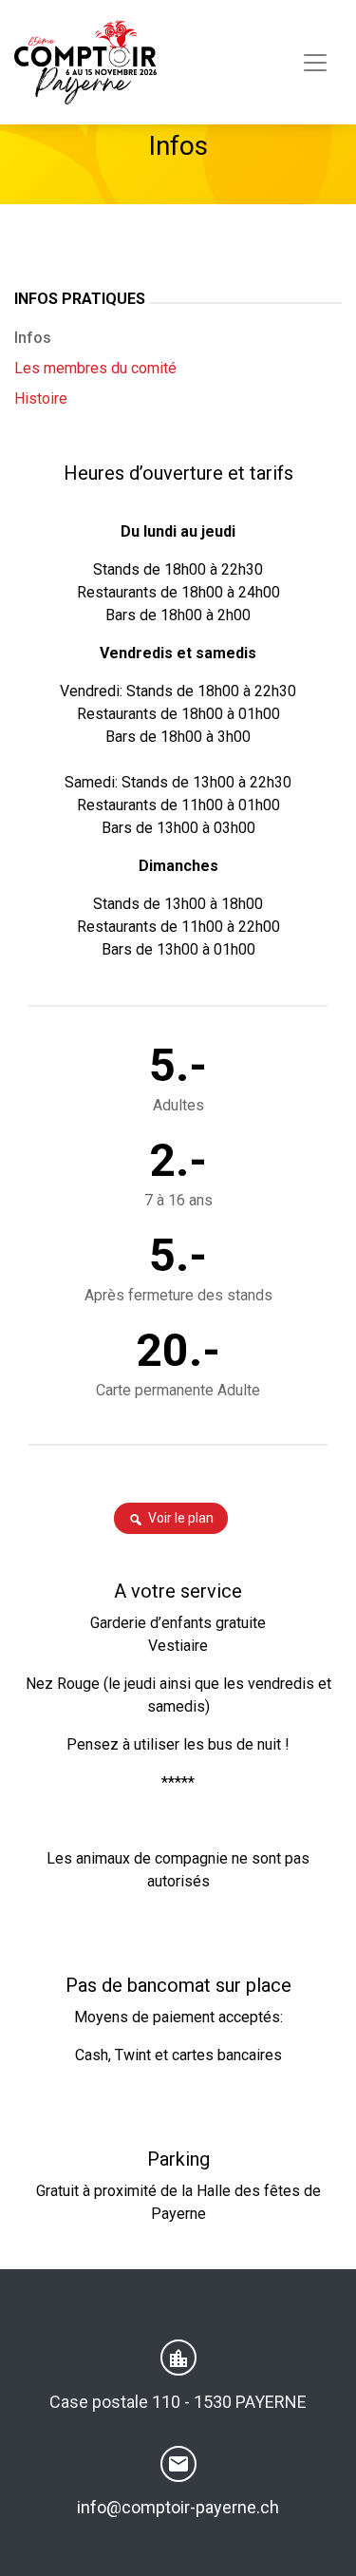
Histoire (41, 398)
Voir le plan (181, 1518)
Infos (33, 338)
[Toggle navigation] (315, 63)
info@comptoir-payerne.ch (178, 2507)
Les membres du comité (95, 368)
